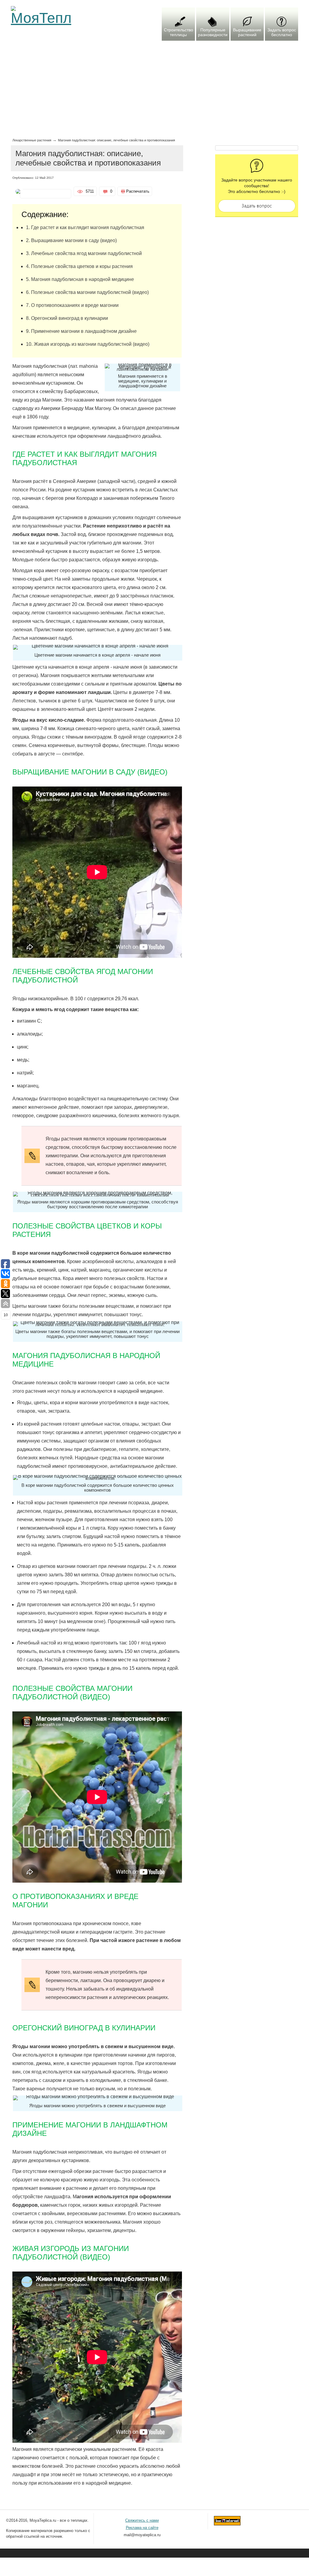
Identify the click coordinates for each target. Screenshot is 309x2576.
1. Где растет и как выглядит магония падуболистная (85, 227)
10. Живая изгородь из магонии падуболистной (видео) (88, 344)
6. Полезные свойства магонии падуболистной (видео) (87, 292)
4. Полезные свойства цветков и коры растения (79, 266)
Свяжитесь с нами (142, 2520)
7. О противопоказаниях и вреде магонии (72, 305)
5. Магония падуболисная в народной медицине (80, 279)
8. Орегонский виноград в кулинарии (67, 318)
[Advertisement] (155, 93)
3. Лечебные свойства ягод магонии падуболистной (84, 253)
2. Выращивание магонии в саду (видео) (71, 240)
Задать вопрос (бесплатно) (257, 206)
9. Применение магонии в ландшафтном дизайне (81, 331)
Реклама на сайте (142, 2528)
